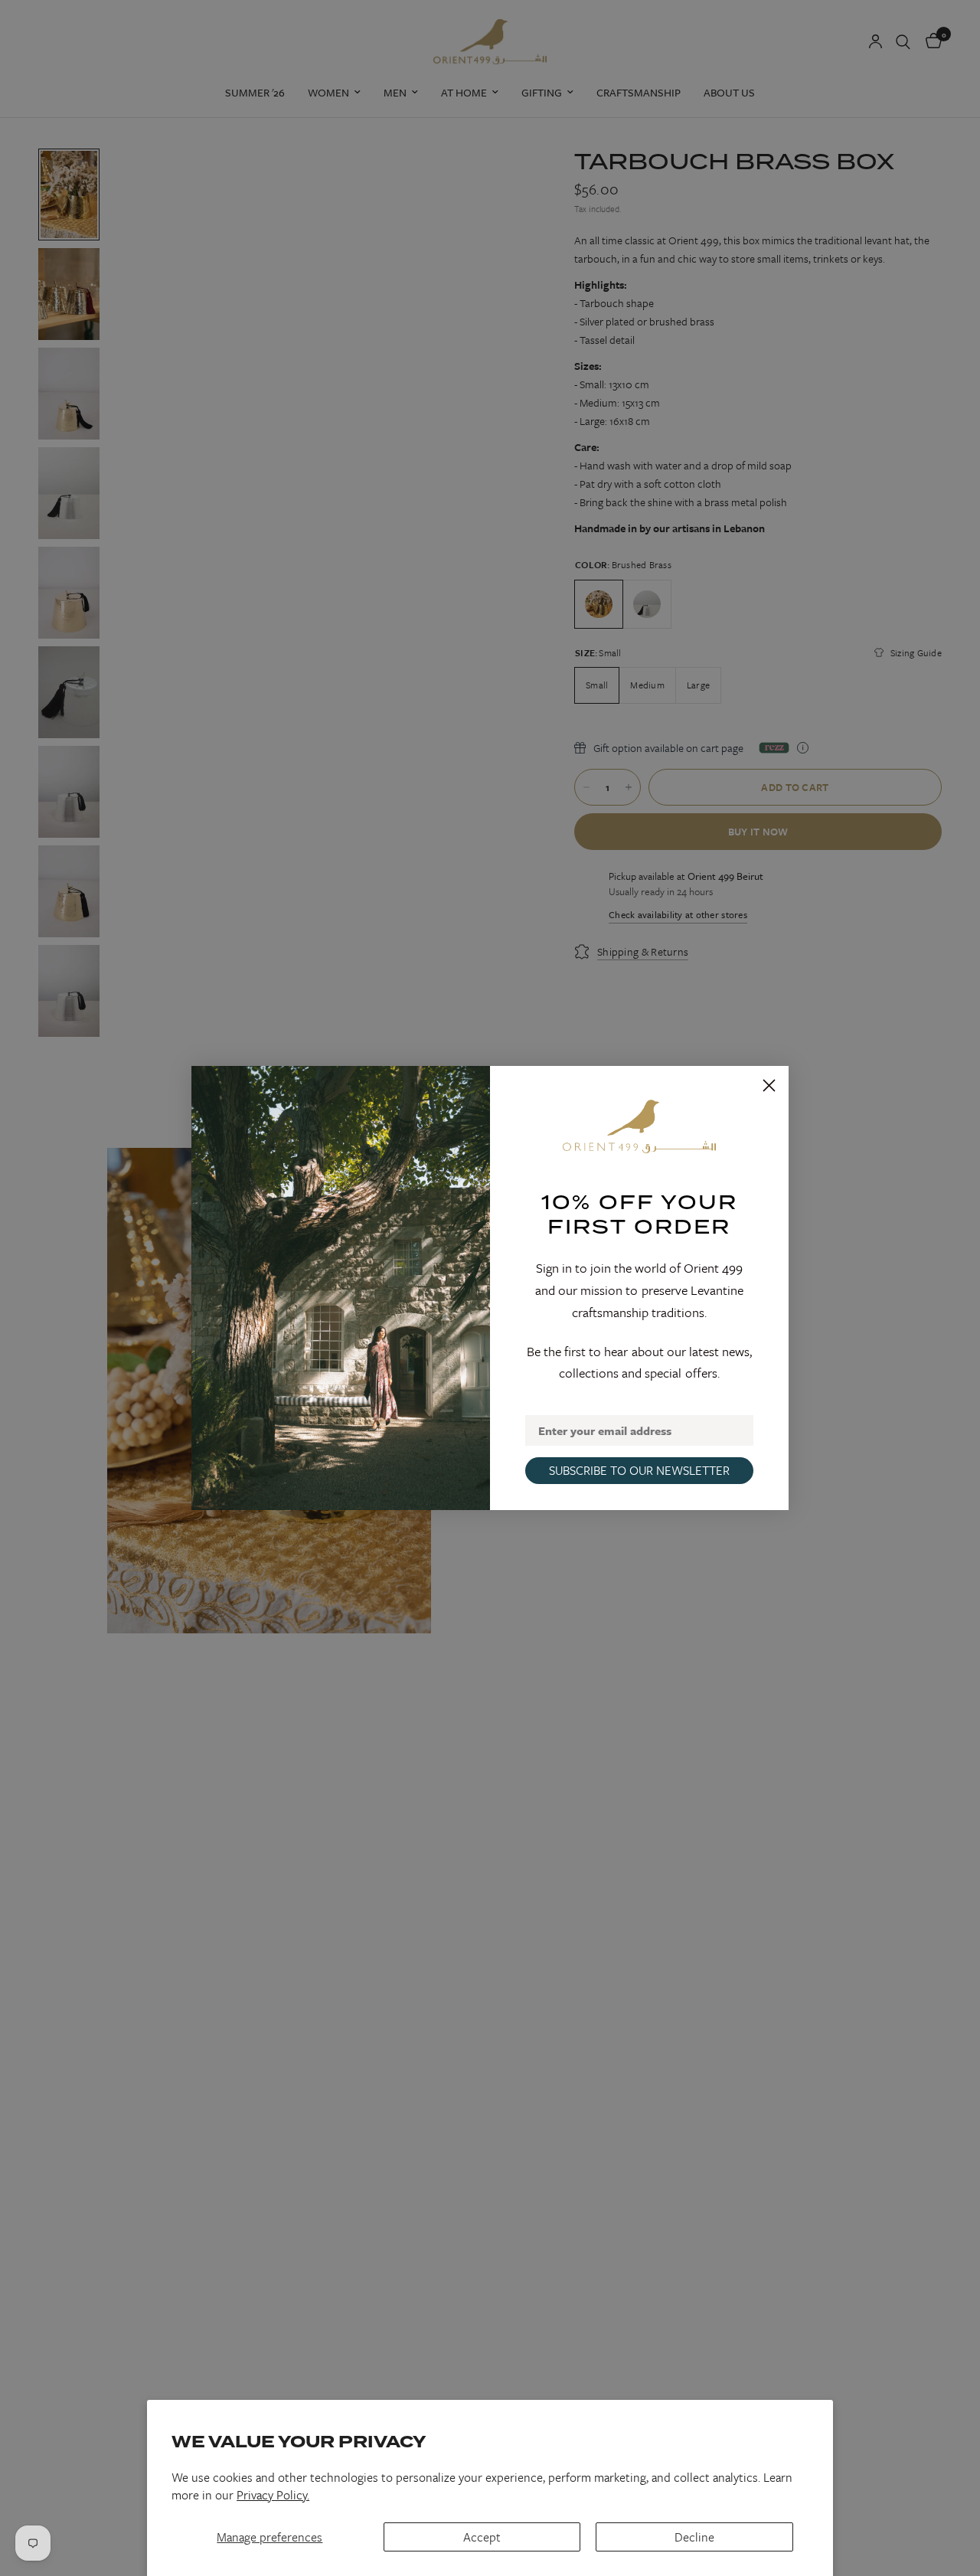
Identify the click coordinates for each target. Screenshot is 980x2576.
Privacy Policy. (273, 2495)
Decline (694, 2537)
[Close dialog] (769, 1085)
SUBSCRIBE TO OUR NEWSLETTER (639, 1470)
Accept (482, 2537)
